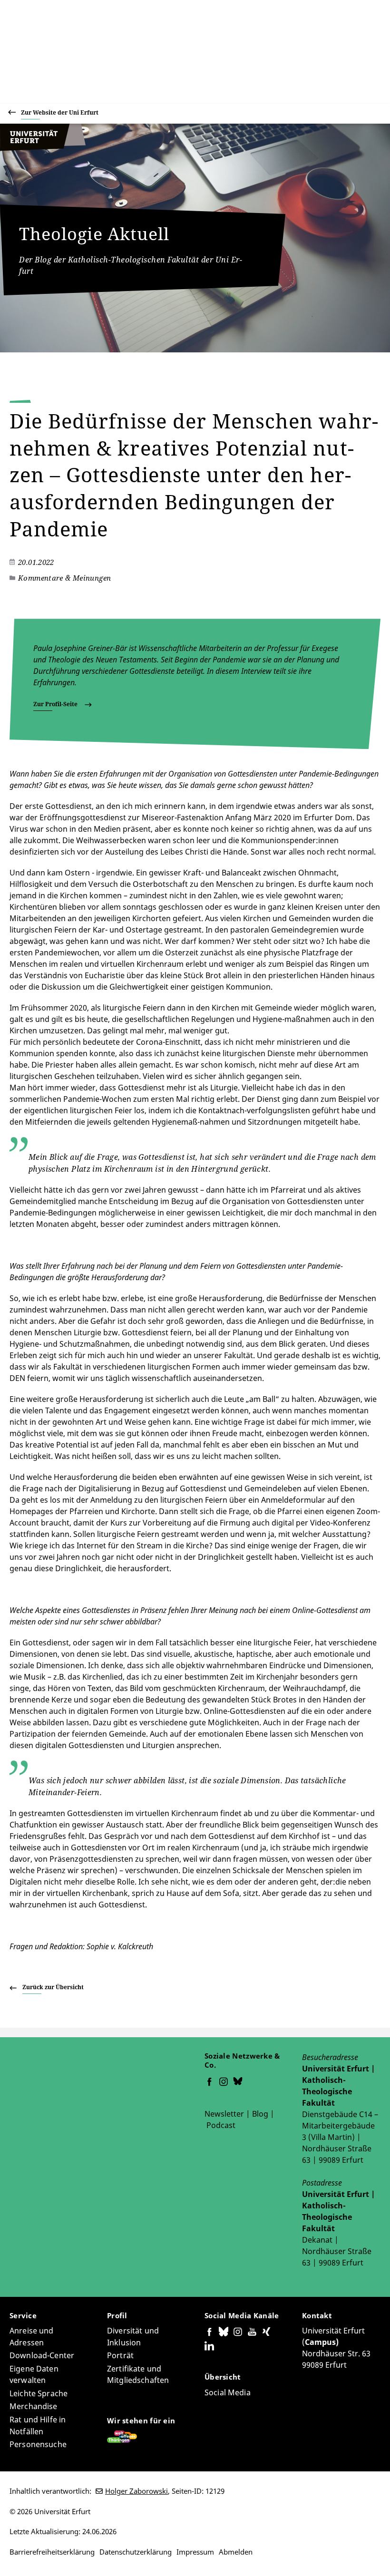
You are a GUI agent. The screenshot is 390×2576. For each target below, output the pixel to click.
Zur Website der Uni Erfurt (60, 112)
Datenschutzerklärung (136, 2552)
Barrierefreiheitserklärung (52, 2552)
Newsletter (224, 2114)
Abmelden (236, 2552)
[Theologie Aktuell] (43, 148)
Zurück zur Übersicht (53, 1987)
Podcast (221, 2125)
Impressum (195, 2552)
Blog (260, 2114)
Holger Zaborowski (136, 2491)
